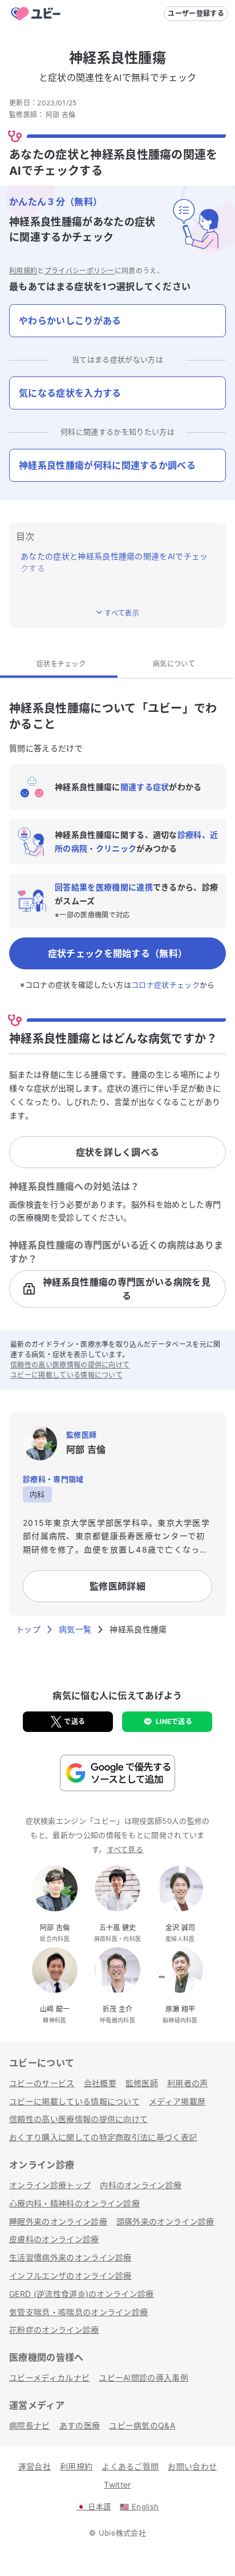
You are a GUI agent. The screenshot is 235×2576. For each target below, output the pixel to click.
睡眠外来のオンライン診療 (58, 2221)
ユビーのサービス (42, 2083)
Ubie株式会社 (123, 2533)
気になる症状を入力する (70, 393)
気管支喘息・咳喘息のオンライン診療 (78, 2312)
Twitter (117, 2485)
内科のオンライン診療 (141, 2185)
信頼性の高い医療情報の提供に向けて (70, 1365)
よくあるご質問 (130, 2466)
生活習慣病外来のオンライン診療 (70, 2257)
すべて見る (125, 1849)
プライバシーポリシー (80, 271)
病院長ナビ (30, 2425)
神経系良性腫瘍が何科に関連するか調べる (107, 465)
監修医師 (142, 2083)
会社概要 (100, 2083)
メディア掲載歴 (177, 2101)
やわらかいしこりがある (70, 321)
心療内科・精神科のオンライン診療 (74, 2203)
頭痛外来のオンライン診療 (165, 2221)
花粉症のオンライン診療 (54, 2330)
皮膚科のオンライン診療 (54, 2239)
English (139, 2507)
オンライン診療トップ (50, 2185)
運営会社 (35, 2466)
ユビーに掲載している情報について (66, 1375)
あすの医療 (80, 2425)
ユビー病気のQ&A (142, 2425)
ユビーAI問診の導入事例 (143, 2378)
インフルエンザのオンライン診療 (70, 2276)
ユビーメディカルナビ (49, 2378)
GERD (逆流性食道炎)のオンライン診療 (82, 2294)
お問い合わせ (192, 2466)
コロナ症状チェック (165, 985)
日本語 (94, 2507)
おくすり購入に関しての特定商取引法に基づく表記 (103, 2137)
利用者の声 (188, 2083)
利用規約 (23, 271)
